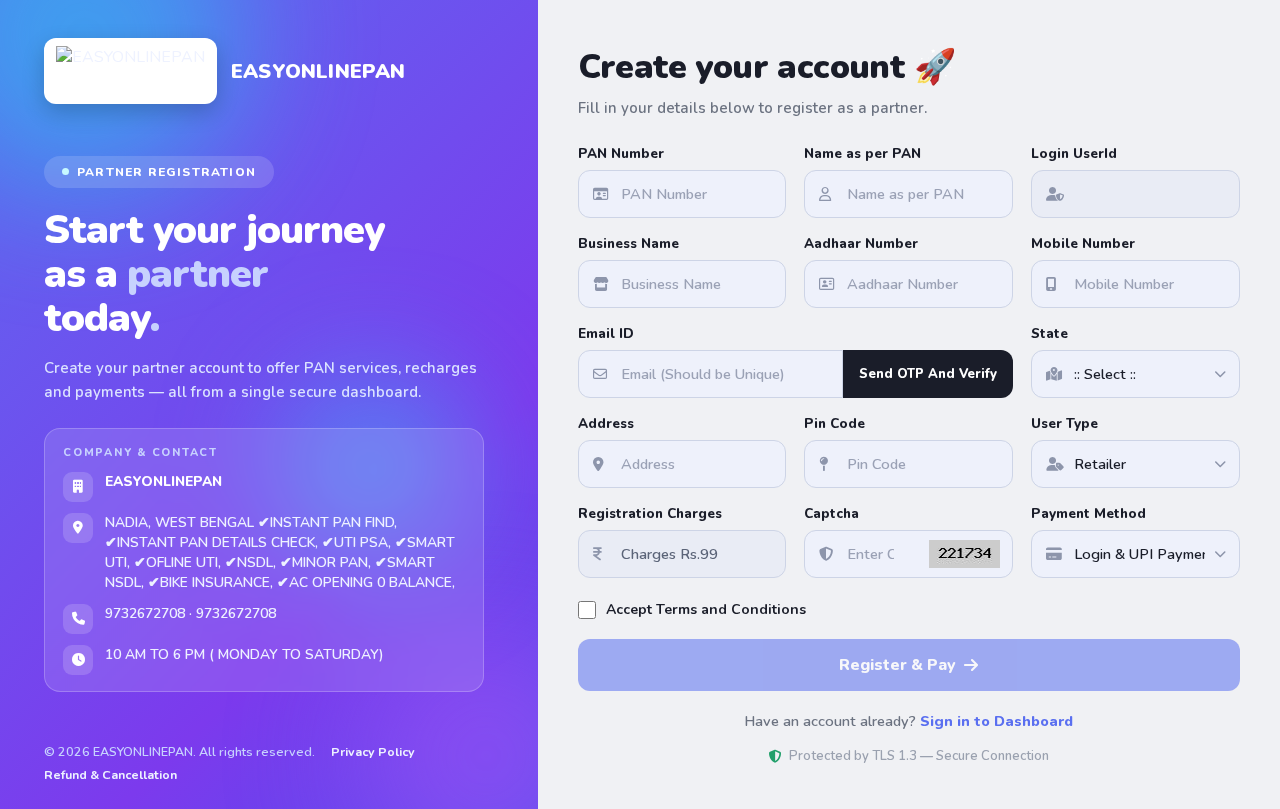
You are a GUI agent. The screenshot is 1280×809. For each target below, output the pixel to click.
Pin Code (834, 423)
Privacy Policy (373, 751)
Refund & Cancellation (110, 774)
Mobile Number (1083, 243)
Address (606, 423)
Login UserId (1074, 153)
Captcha (831, 513)
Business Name (628, 243)
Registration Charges (650, 513)
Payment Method (1088, 513)
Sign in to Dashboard (996, 721)
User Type (1064, 423)
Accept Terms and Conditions (706, 609)
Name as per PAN (862, 153)
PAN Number (621, 153)
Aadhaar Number (861, 243)
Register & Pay (897, 665)
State (1049, 333)
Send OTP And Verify (928, 374)
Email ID (606, 333)
